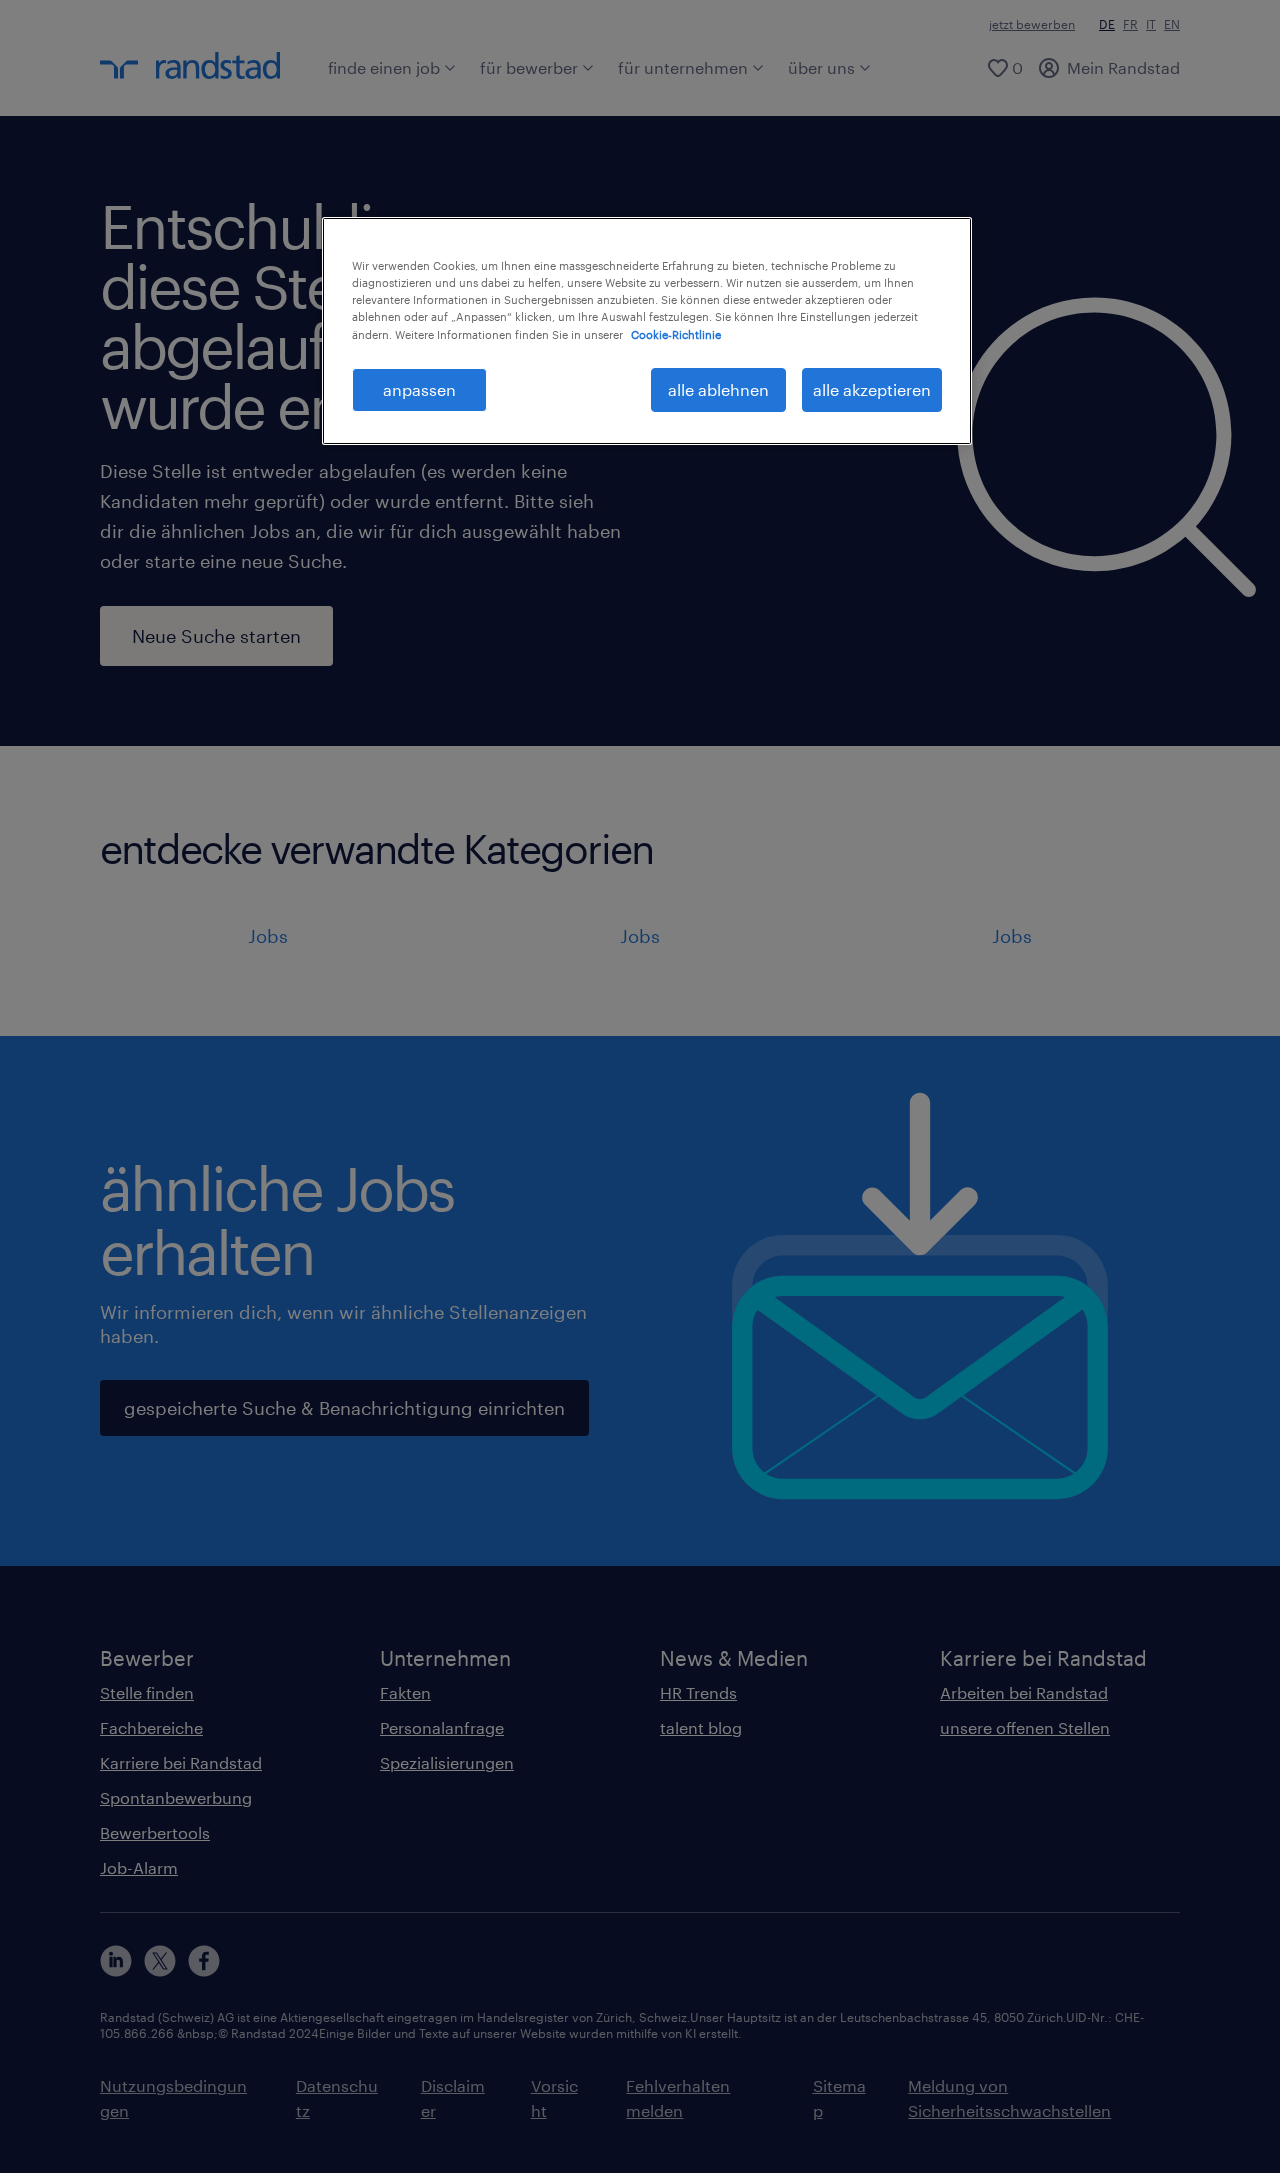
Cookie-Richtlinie (676, 334)
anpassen (419, 389)
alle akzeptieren (872, 389)
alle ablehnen (718, 389)
